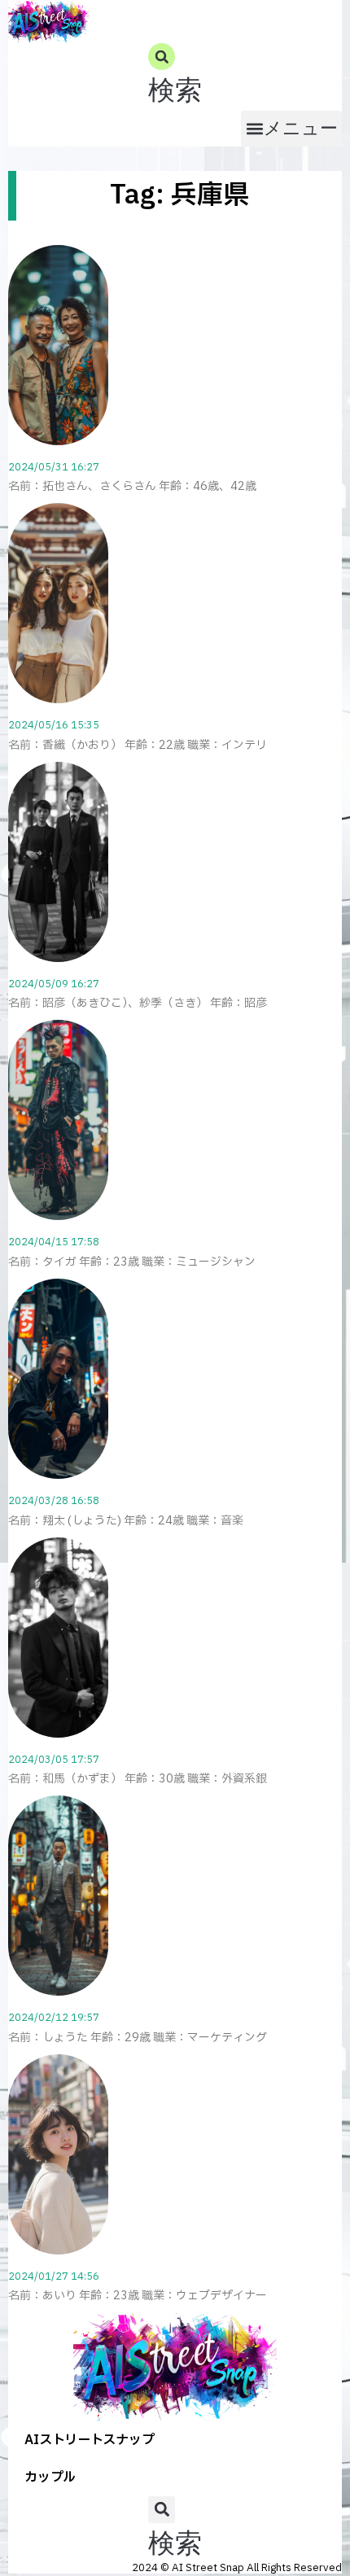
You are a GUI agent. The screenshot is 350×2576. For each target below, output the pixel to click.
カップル (50, 2478)
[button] (175, 77)
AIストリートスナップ (90, 2440)
